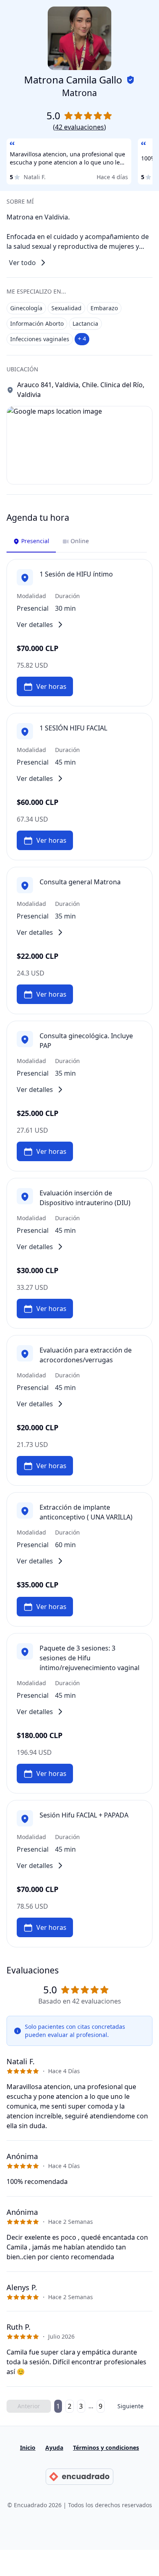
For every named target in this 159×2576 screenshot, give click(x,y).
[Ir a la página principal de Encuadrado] (79, 2477)
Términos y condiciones (106, 2448)
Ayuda (54, 2448)
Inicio (28, 2448)
